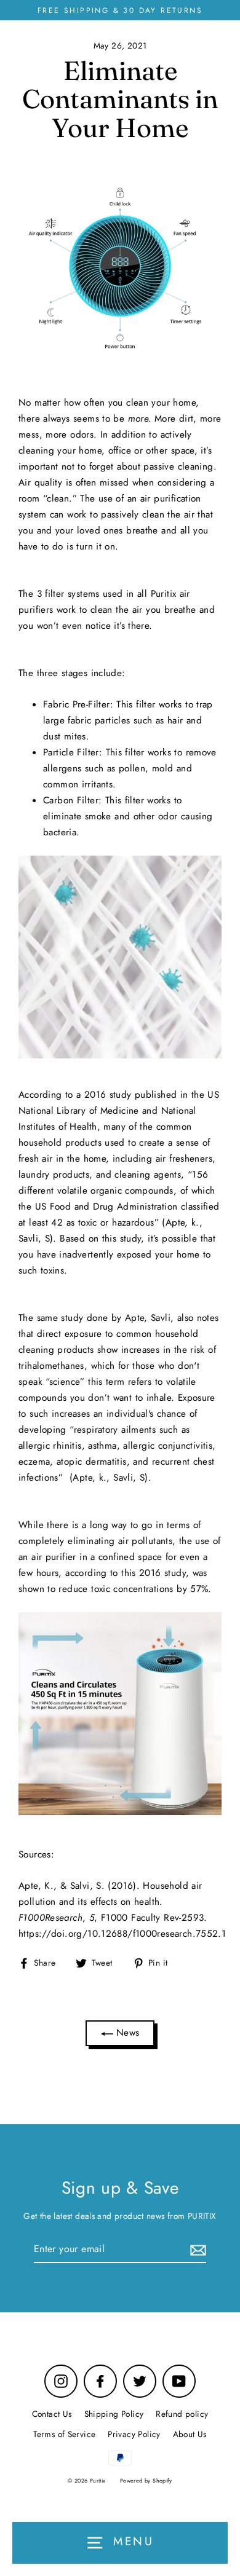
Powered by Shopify (146, 2480)
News (126, 2033)
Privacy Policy (134, 2434)
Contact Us (52, 2414)
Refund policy (182, 2414)
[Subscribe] (196, 2249)
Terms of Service (64, 2434)
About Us (190, 2434)
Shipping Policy (114, 2414)
